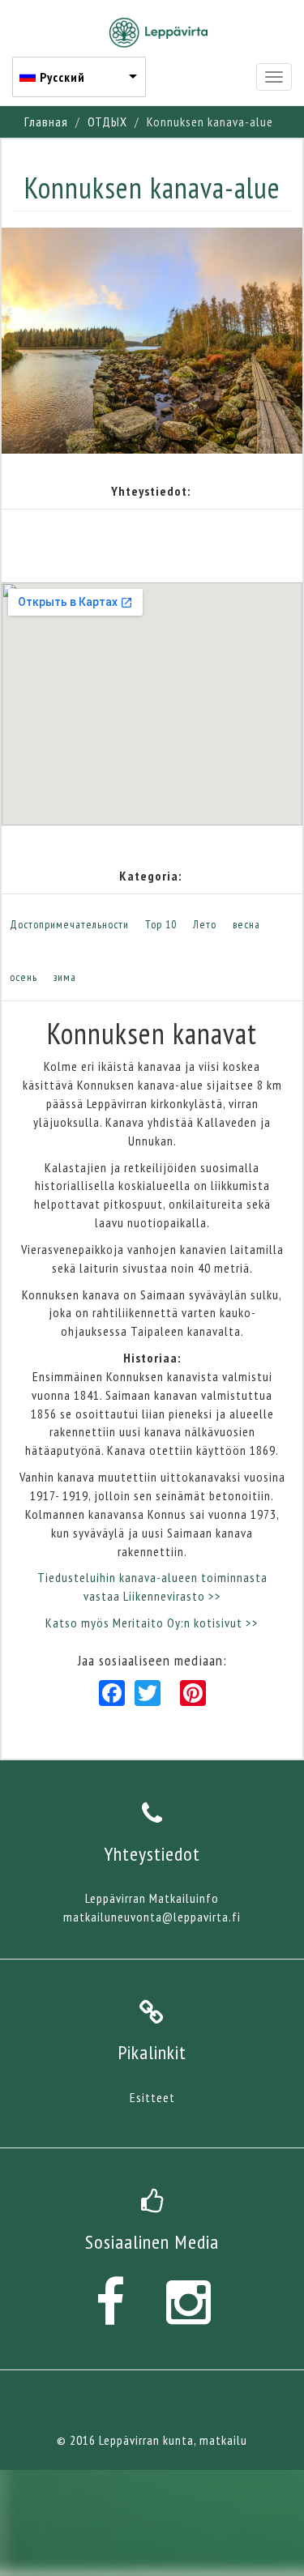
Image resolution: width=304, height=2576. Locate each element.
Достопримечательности (69, 924)
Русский (62, 77)
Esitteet (152, 2097)
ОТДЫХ (107, 122)
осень (24, 977)
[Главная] (158, 32)
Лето (205, 924)
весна (246, 924)
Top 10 (161, 924)
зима (65, 977)
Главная (46, 122)
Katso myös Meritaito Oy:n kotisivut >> (152, 1623)
